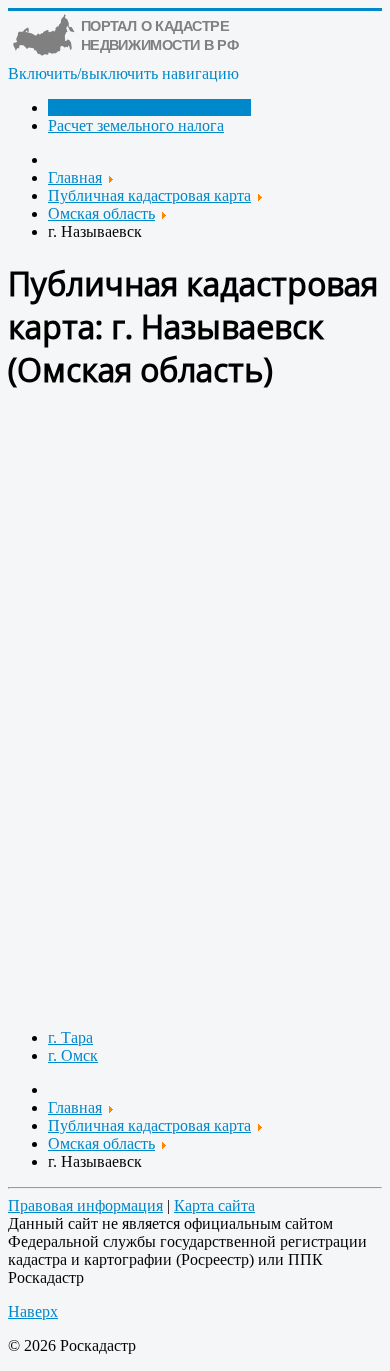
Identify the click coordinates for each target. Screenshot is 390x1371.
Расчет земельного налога (136, 125)
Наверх (33, 1311)
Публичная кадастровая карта (149, 107)
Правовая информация (85, 1205)
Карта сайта (214, 1205)
